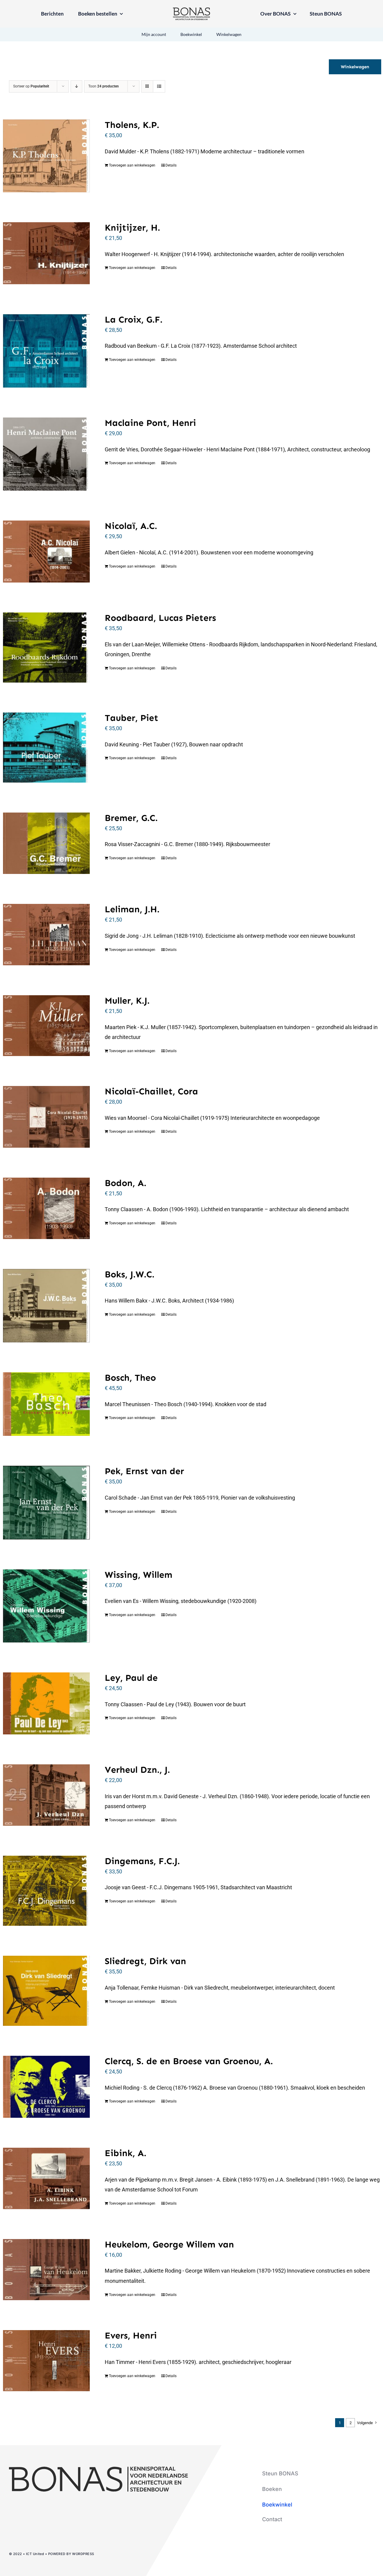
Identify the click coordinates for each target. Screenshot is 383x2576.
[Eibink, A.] (46, 2178)
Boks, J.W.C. (130, 1274)
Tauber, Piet (132, 718)
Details (171, 165)
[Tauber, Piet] (46, 748)
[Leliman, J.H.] (46, 935)
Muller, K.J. (127, 1001)
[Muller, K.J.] (46, 1026)
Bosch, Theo (130, 1378)
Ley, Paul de (131, 1678)
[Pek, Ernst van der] (46, 1502)
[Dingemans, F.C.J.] (46, 1891)
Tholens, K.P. (132, 125)
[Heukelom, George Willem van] (46, 2270)
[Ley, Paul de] (46, 1703)
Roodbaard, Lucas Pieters (160, 618)
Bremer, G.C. (131, 818)
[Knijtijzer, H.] (46, 253)
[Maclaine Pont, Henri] (46, 454)
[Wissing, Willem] (46, 1606)
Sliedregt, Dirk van (145, 1961)
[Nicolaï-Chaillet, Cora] (46, 1117)
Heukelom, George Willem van (169, 2244)
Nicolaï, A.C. (131, 526)
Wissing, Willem (139, 1575)
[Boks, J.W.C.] (46, 1306)
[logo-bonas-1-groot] (191, 10)
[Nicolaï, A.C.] (46, 552)
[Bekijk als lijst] (159, 86)
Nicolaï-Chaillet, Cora (151, 1091)
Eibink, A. (126, 2153)
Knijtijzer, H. (132, 228)
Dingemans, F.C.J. (142, 1861)
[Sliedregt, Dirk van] (46, 1991)
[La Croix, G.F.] (46, 351)
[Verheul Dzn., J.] (46, 1795)
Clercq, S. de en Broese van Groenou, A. (189, 2061)
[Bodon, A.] (46, 1208)
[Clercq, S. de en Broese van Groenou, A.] (46, 2087)
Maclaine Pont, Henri (150, 423)
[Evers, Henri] (46, 2361)
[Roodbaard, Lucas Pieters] (46, 648)
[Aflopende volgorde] (76, 86)
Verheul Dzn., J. (137, 1770)
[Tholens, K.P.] (46, 156)
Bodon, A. (126, 1183)
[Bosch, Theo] (46, 1404)
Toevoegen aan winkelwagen (132, 165)
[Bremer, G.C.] (46, 843)
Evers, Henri (131, 2336)
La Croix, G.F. (134, 320)
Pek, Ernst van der (144, 1471)
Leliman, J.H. (132, 909)
